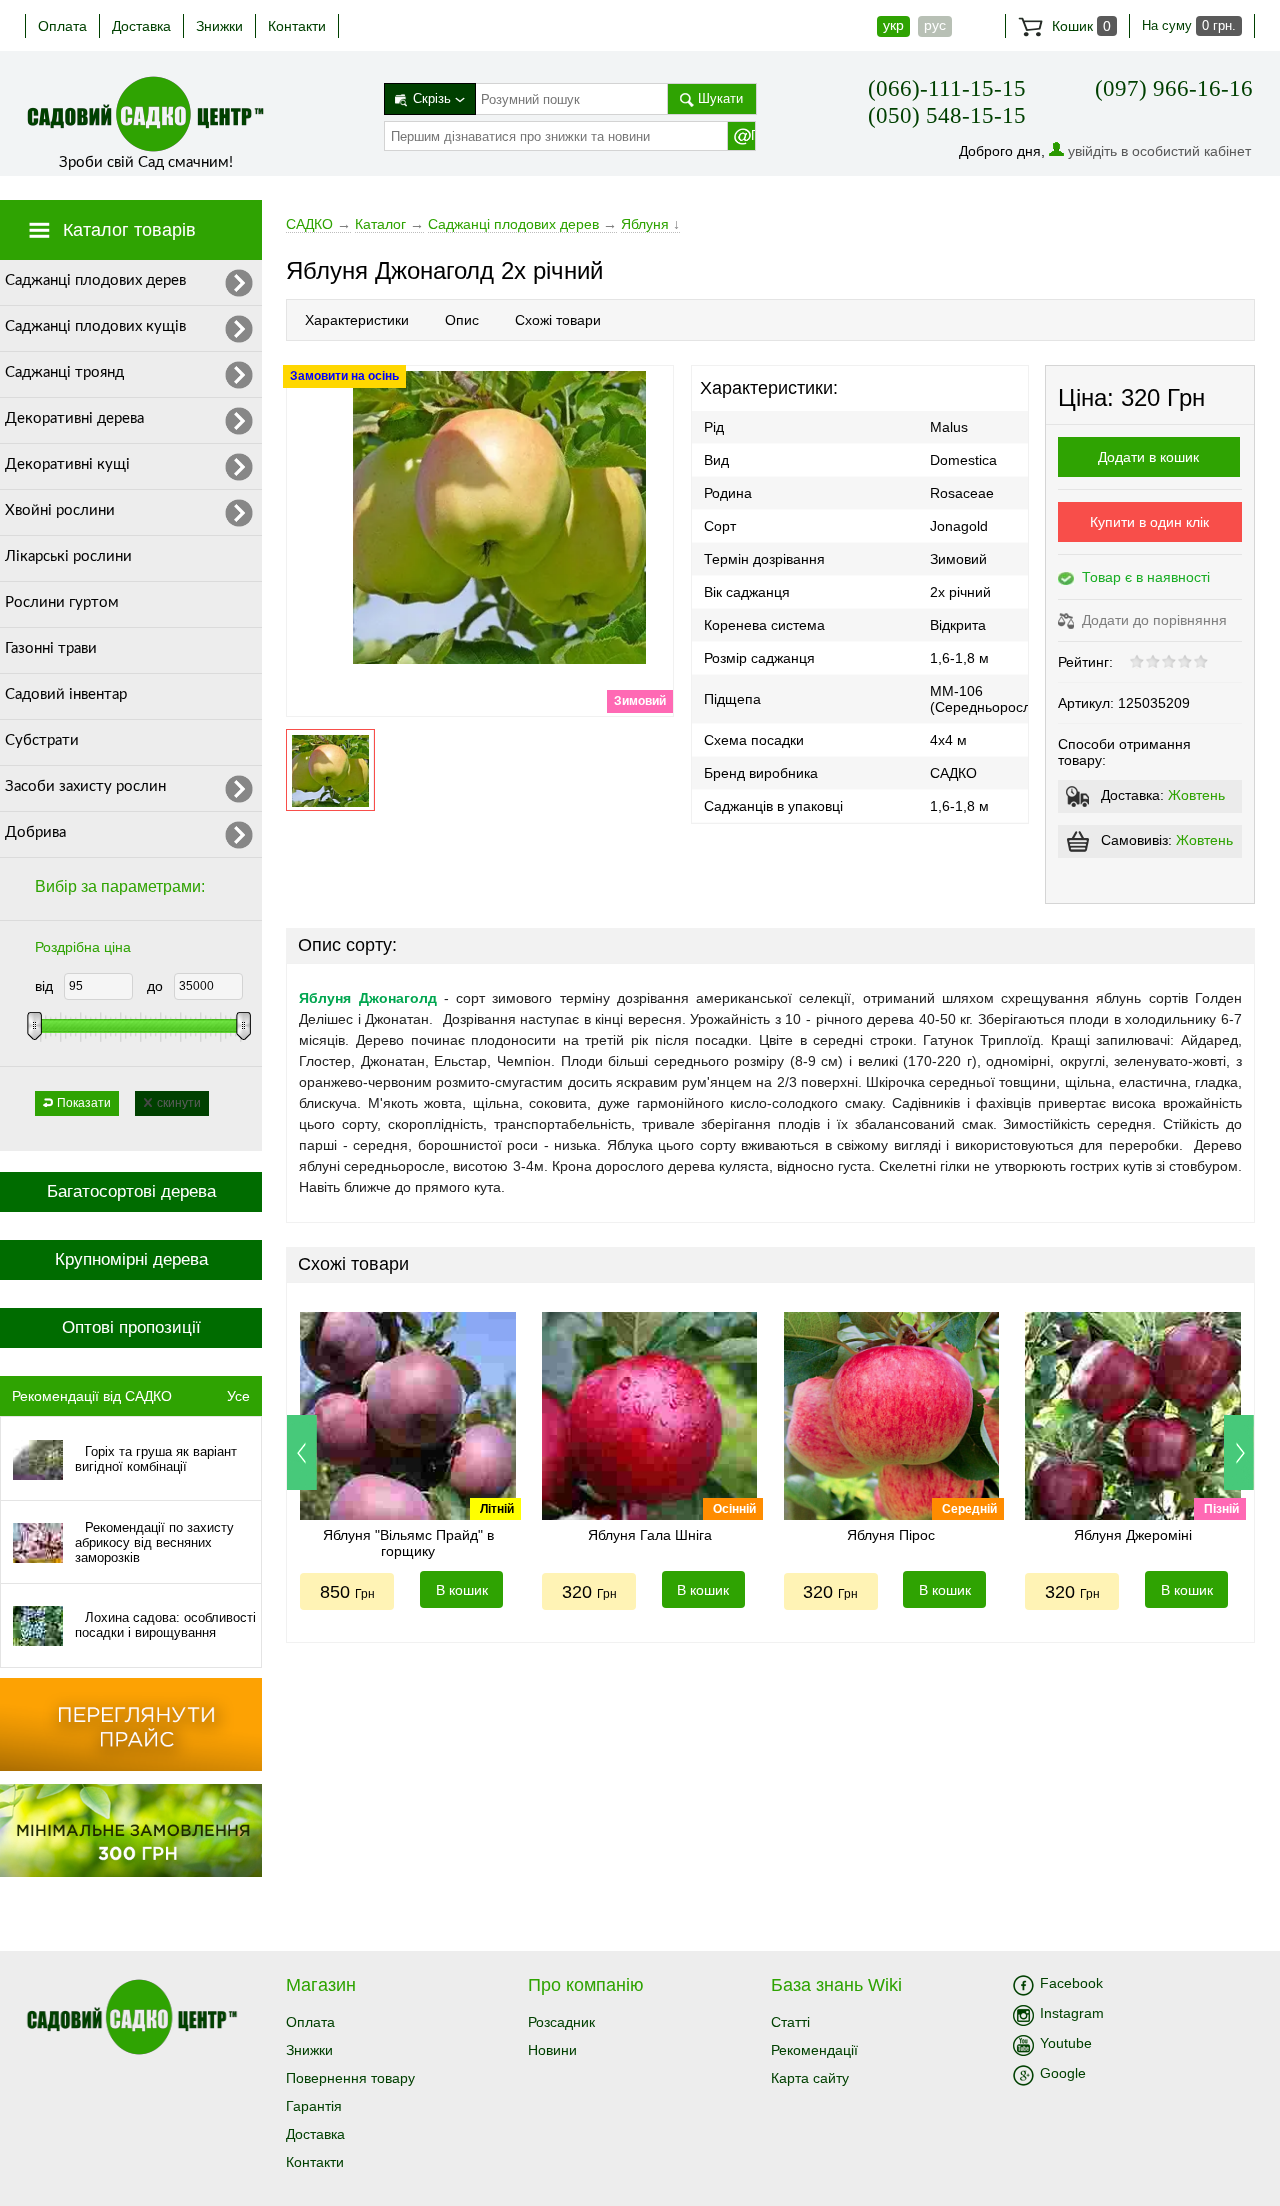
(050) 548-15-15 (947, 115)
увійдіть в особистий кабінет (1159, 151)
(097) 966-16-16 (1174, 88)
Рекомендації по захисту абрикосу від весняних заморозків (154, 1542)
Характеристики (357, 320)
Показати (84, 1103)
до (155, 986)
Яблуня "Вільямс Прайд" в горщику (408, 1543)
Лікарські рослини (68, 556)
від (44, 986)
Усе (238, 1396)
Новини (552, 2050)
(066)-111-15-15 (947, 88)
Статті (790, 2022)
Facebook (1071, 1983)
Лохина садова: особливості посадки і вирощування (165, 1625)
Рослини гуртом (62, 602)
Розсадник (561, 2022)
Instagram (1072, 2013)
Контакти (297, 26)
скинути (179, 1103)
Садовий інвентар (66, 694)
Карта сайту (810, 2078)
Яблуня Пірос (891, 1535)
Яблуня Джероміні (1133, 1535)
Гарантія (314, 2106)
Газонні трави (51, 648)
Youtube (1066, 2043)
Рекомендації (814, 2050)
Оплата (62, 26)
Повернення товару (350, 2078)
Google (1063, 2073)
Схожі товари (558, 320)
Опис (462, 320)
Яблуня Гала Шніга (650, 1535)
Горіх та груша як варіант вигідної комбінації (156, 1459)
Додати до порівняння (1152, 620)
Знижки (219, 26)
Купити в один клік (1149, 522)
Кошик (1079, 26)
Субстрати (42, 740)
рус (935, 25)
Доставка (141, 26)
